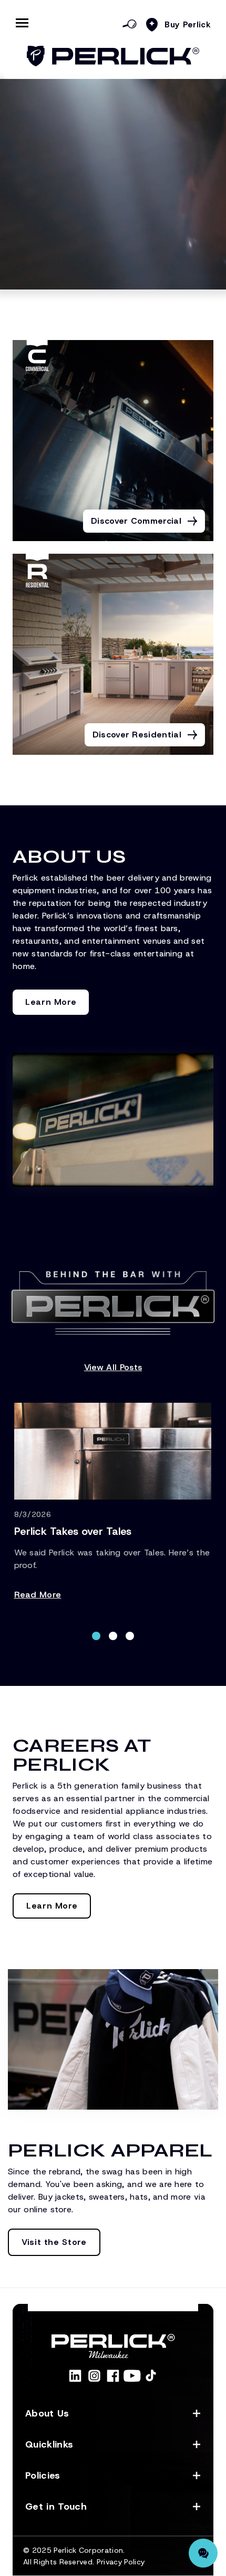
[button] (96, 1636)
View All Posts (113, 1367)
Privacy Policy (121, 2562)
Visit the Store (54, 2242)
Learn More (51, 1002)
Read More (38, 1595)
